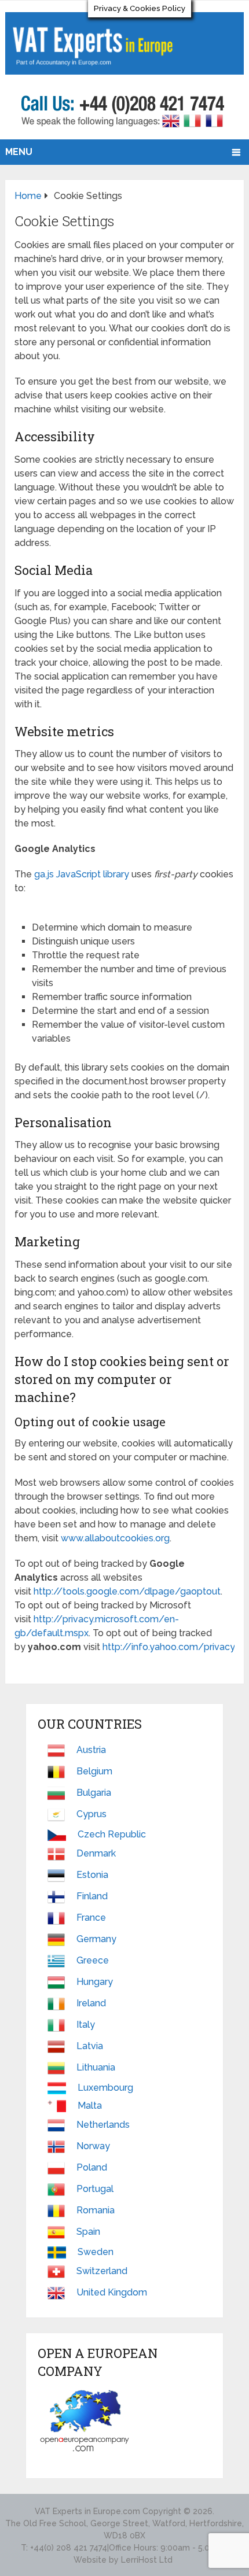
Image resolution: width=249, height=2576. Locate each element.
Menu (19, 152)
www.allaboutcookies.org (115, 1538)
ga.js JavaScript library (82, 874)
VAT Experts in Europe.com (87, 2511)
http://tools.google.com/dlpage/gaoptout (127, 1591)
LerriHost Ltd (147, 2560)
